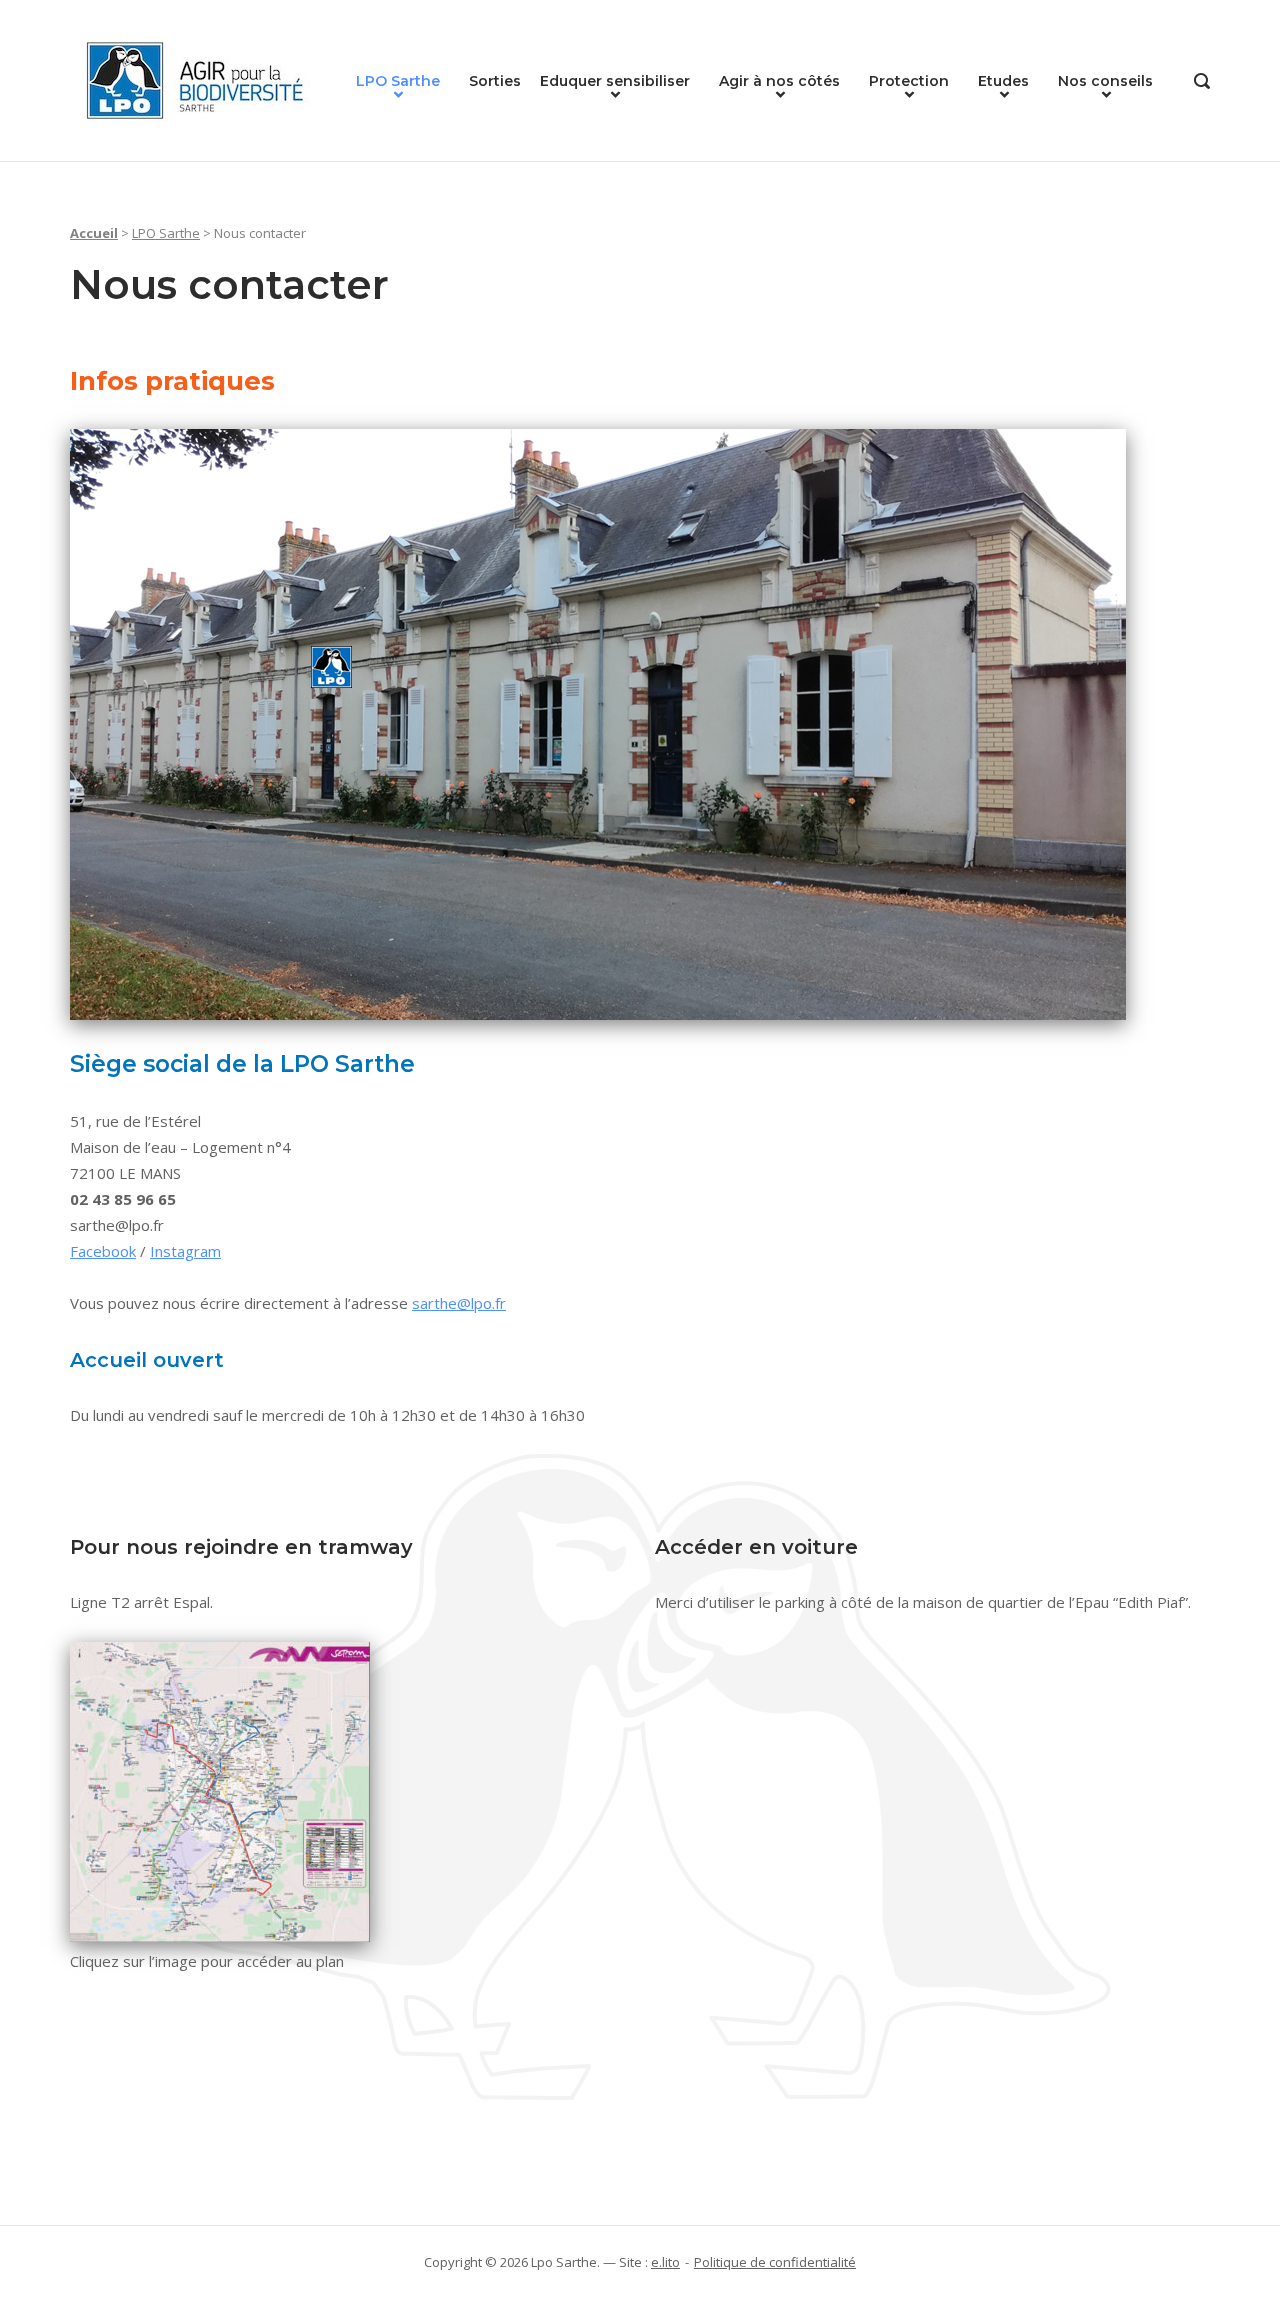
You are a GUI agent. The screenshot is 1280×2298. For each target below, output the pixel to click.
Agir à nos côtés (779, 81)
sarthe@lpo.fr (459, 1303)
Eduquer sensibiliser (615, 81)
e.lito (665, 2262)
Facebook (103, 1251)
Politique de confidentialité (775, 2262)
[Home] (195, 79)
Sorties (495, 81)
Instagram (185, 1251)
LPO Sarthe (398, 81)
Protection (909, 81)
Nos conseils (1105, 81)
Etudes (1003, 81)
